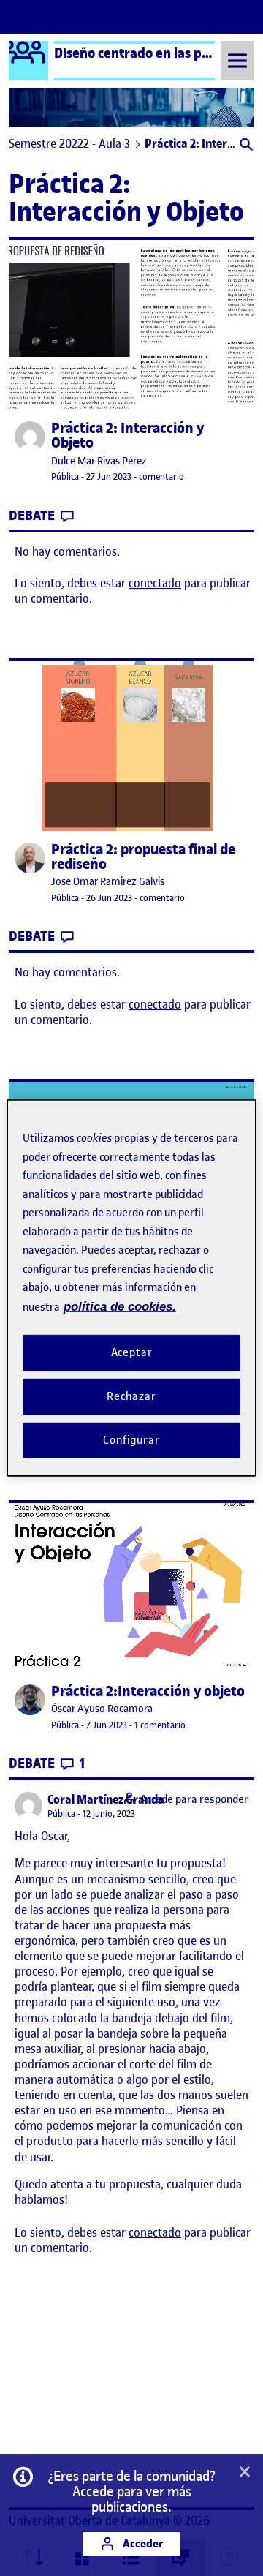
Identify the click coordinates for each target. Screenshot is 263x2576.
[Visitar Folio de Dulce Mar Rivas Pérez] (30, 437)
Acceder (142, 2543)
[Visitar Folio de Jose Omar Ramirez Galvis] (30, 858)
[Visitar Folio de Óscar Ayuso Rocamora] (30, 1700)
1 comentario (160, 1725)
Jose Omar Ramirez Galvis (108, 882)
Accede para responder (194, 1799)
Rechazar (131, 1396)
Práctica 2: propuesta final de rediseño (143, 857)
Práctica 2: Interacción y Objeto (127, 436)
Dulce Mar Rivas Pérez (99, 461)
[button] (245, 146)
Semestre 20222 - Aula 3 (69, 143)
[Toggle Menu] (237, 60)
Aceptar (132, 1352)
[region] (131, 1288)
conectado (155, 583)
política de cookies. (120, 1306)
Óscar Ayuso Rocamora (102, 1709)
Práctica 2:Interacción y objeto (148, 1691)
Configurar (131, 1439)
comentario (161, 477)
